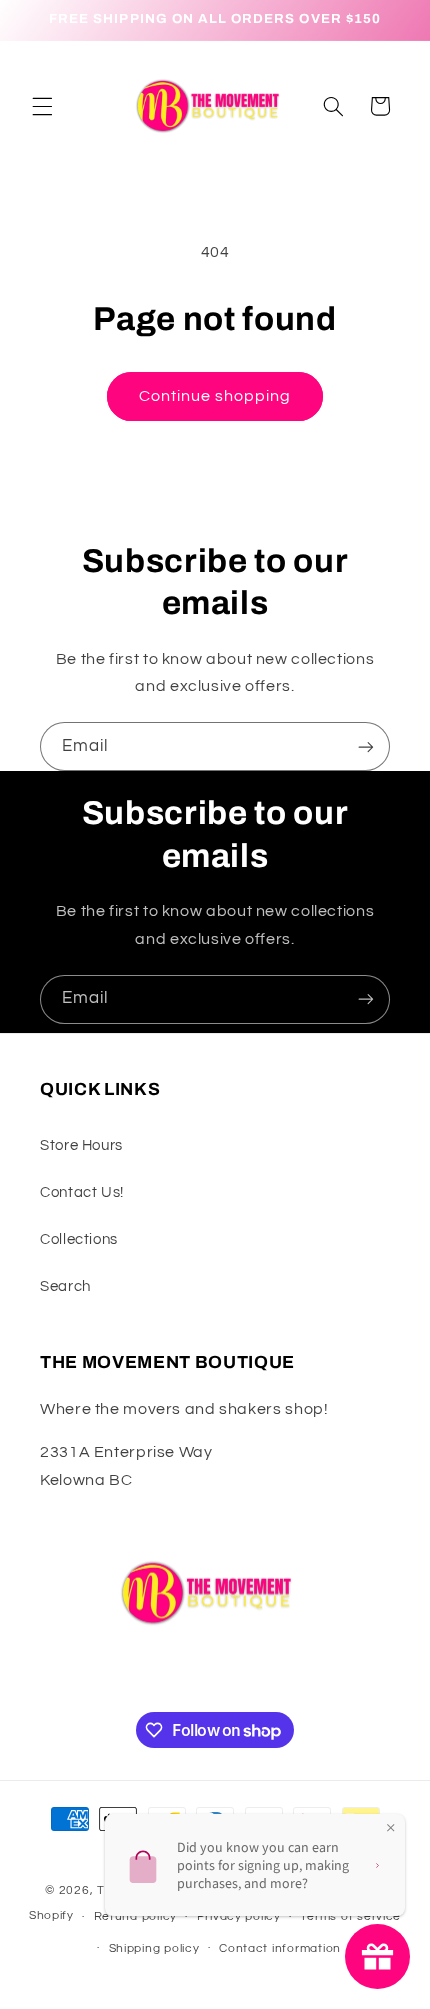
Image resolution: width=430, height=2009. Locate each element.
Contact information (280, 1948)
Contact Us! (82, 1192)
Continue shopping (215, 396)
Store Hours (81, 1145)
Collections (79, 1239)
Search (65, 1286)
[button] (42, 106)
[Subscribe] (366, 746)
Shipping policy (154, 1948)
